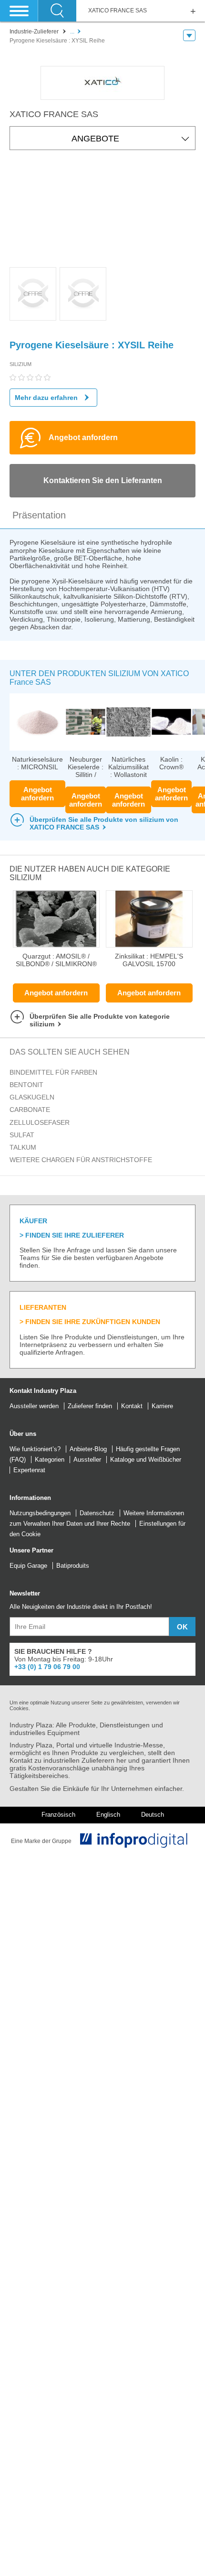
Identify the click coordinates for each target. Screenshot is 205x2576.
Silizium (20, 364)
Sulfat (22, 1135)
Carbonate (30, 1110)
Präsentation (39, 515)
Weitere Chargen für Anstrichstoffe (81, 1160)
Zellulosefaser (40, 1122)
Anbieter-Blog (88, 1449)
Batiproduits (73, 1566)
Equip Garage (28, 1566)
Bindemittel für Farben (53, 1072)
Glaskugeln (32, 1097)
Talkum (23, 1147)
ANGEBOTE (95, 139)
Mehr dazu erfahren (46, 398)
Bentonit (26, 1085)
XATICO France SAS (118, 11)
